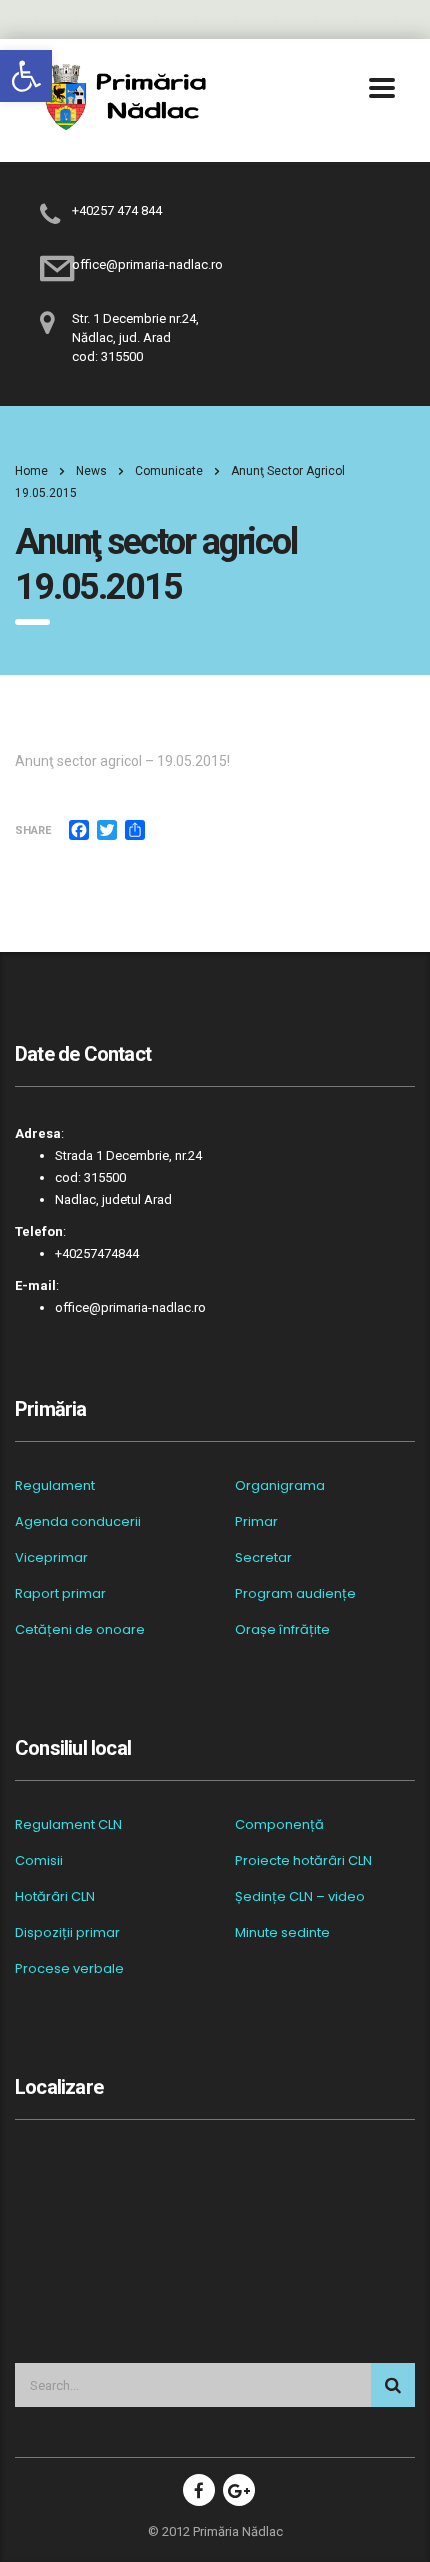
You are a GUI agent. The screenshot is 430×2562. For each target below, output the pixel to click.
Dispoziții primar (67, 1933)
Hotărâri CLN (55, 1897)
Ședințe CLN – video (300, 1897)
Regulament (55, 1486)
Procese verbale (69, 1969)
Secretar (263, 1558)
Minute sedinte (282, 1933)
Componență (279, 1825)
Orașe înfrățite (282, 1630)
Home (31, 471)
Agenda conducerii (78, 1522)
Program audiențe (295, 1594)
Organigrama (280, 1486)
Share (33, 830)
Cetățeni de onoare (80, 1630)
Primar (256, 1522)
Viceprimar (51, 1558)
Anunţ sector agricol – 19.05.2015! (122, 761)
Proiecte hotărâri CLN (303, 1861)
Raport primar (60, 1594)
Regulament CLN (68, 1825)
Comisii (39, 1861)
